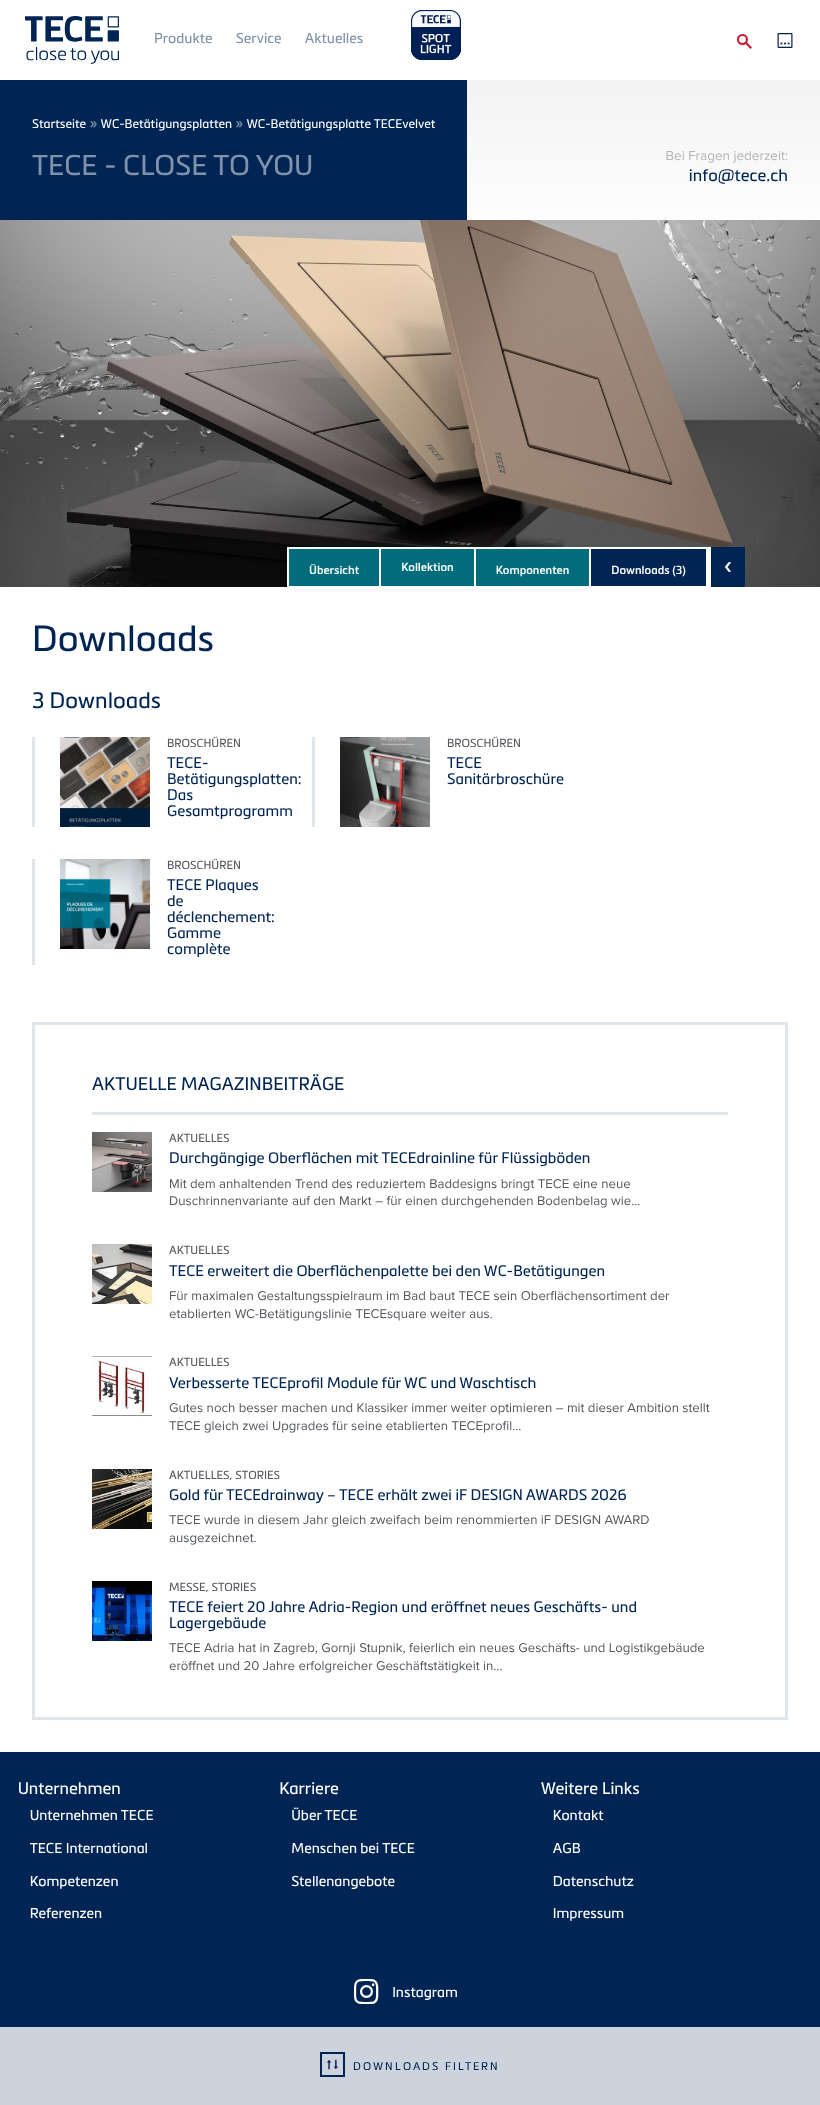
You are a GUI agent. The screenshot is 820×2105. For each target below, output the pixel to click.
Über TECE (324, 1815)
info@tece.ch (738, 174)
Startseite (59, 123)
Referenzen (66, 1913)
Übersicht (334, 570)
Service (259, 38)
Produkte (183, 38)
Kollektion (427, 567)
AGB (567, 1848)
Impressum (588, 1913)
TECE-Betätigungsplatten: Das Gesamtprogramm (234, 787)
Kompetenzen (74, 1881)
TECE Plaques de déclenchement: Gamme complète (221, 917)
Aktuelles (334, 38)
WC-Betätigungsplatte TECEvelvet (340, 123)
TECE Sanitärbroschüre (505, 771)
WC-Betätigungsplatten (167, 123)
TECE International (89, 1848)
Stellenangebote (343, 1881)
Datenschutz (593, 1881)
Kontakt (578, 1815)
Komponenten (533, 570)
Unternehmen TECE (92, 1815)
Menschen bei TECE (353, 1848)
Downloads (648, 570)
